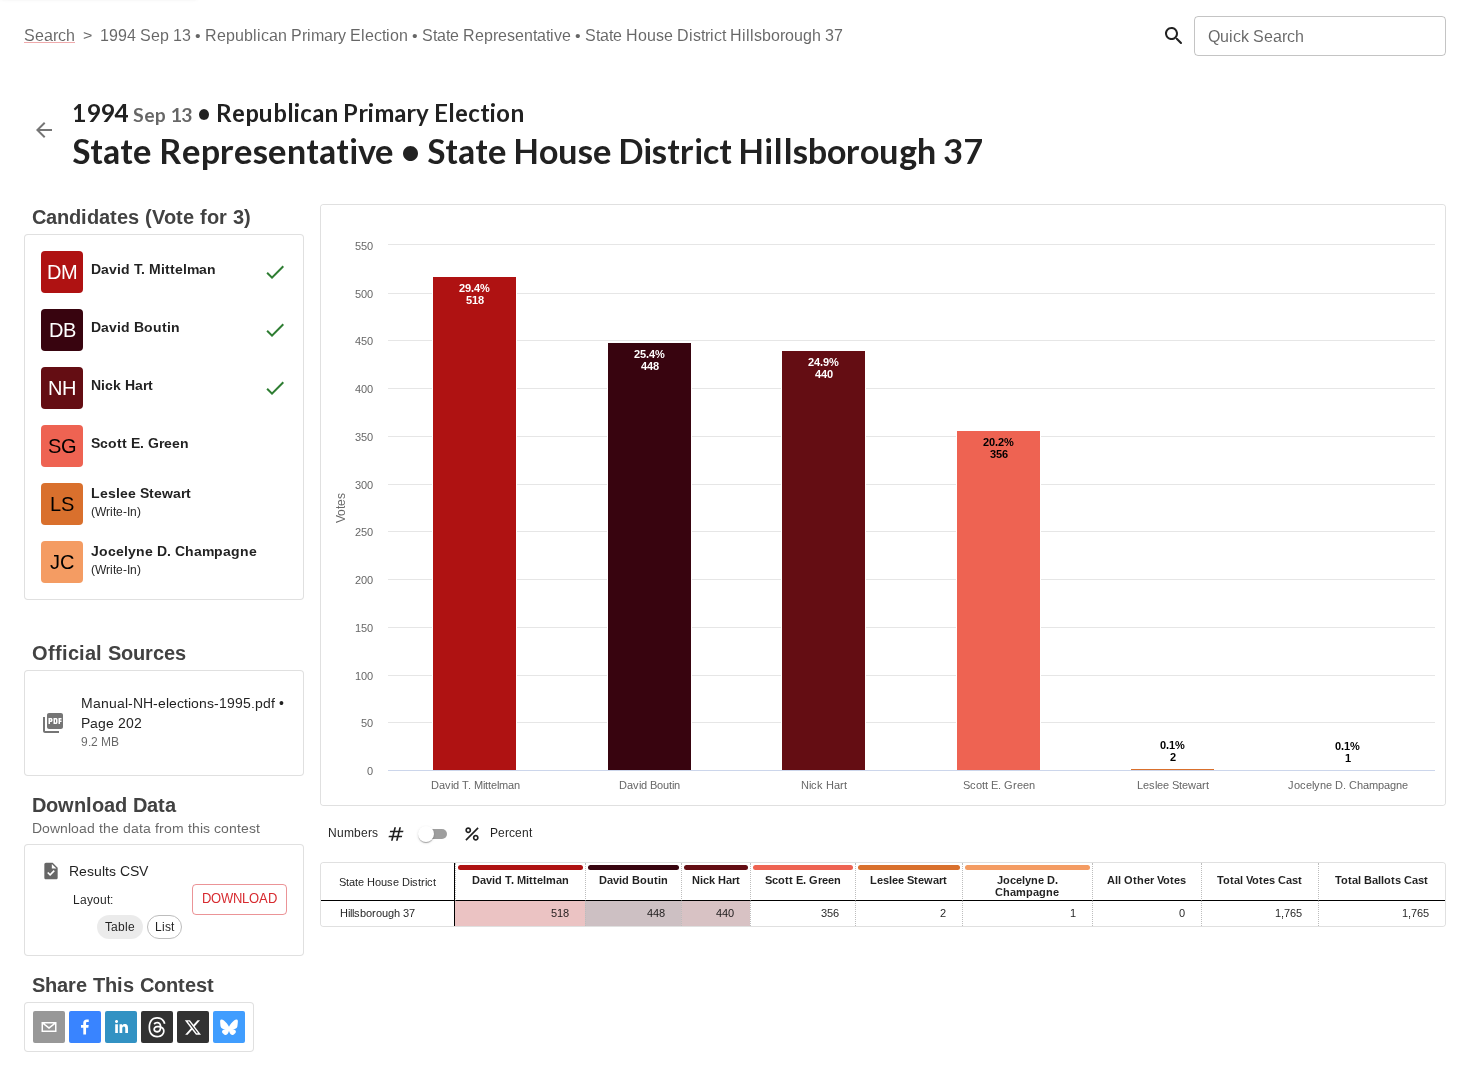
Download (239, 898)
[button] (120, 927)
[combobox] (1318, 36)
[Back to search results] (44, 130)
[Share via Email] (49, 1027)
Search (49, 35)
